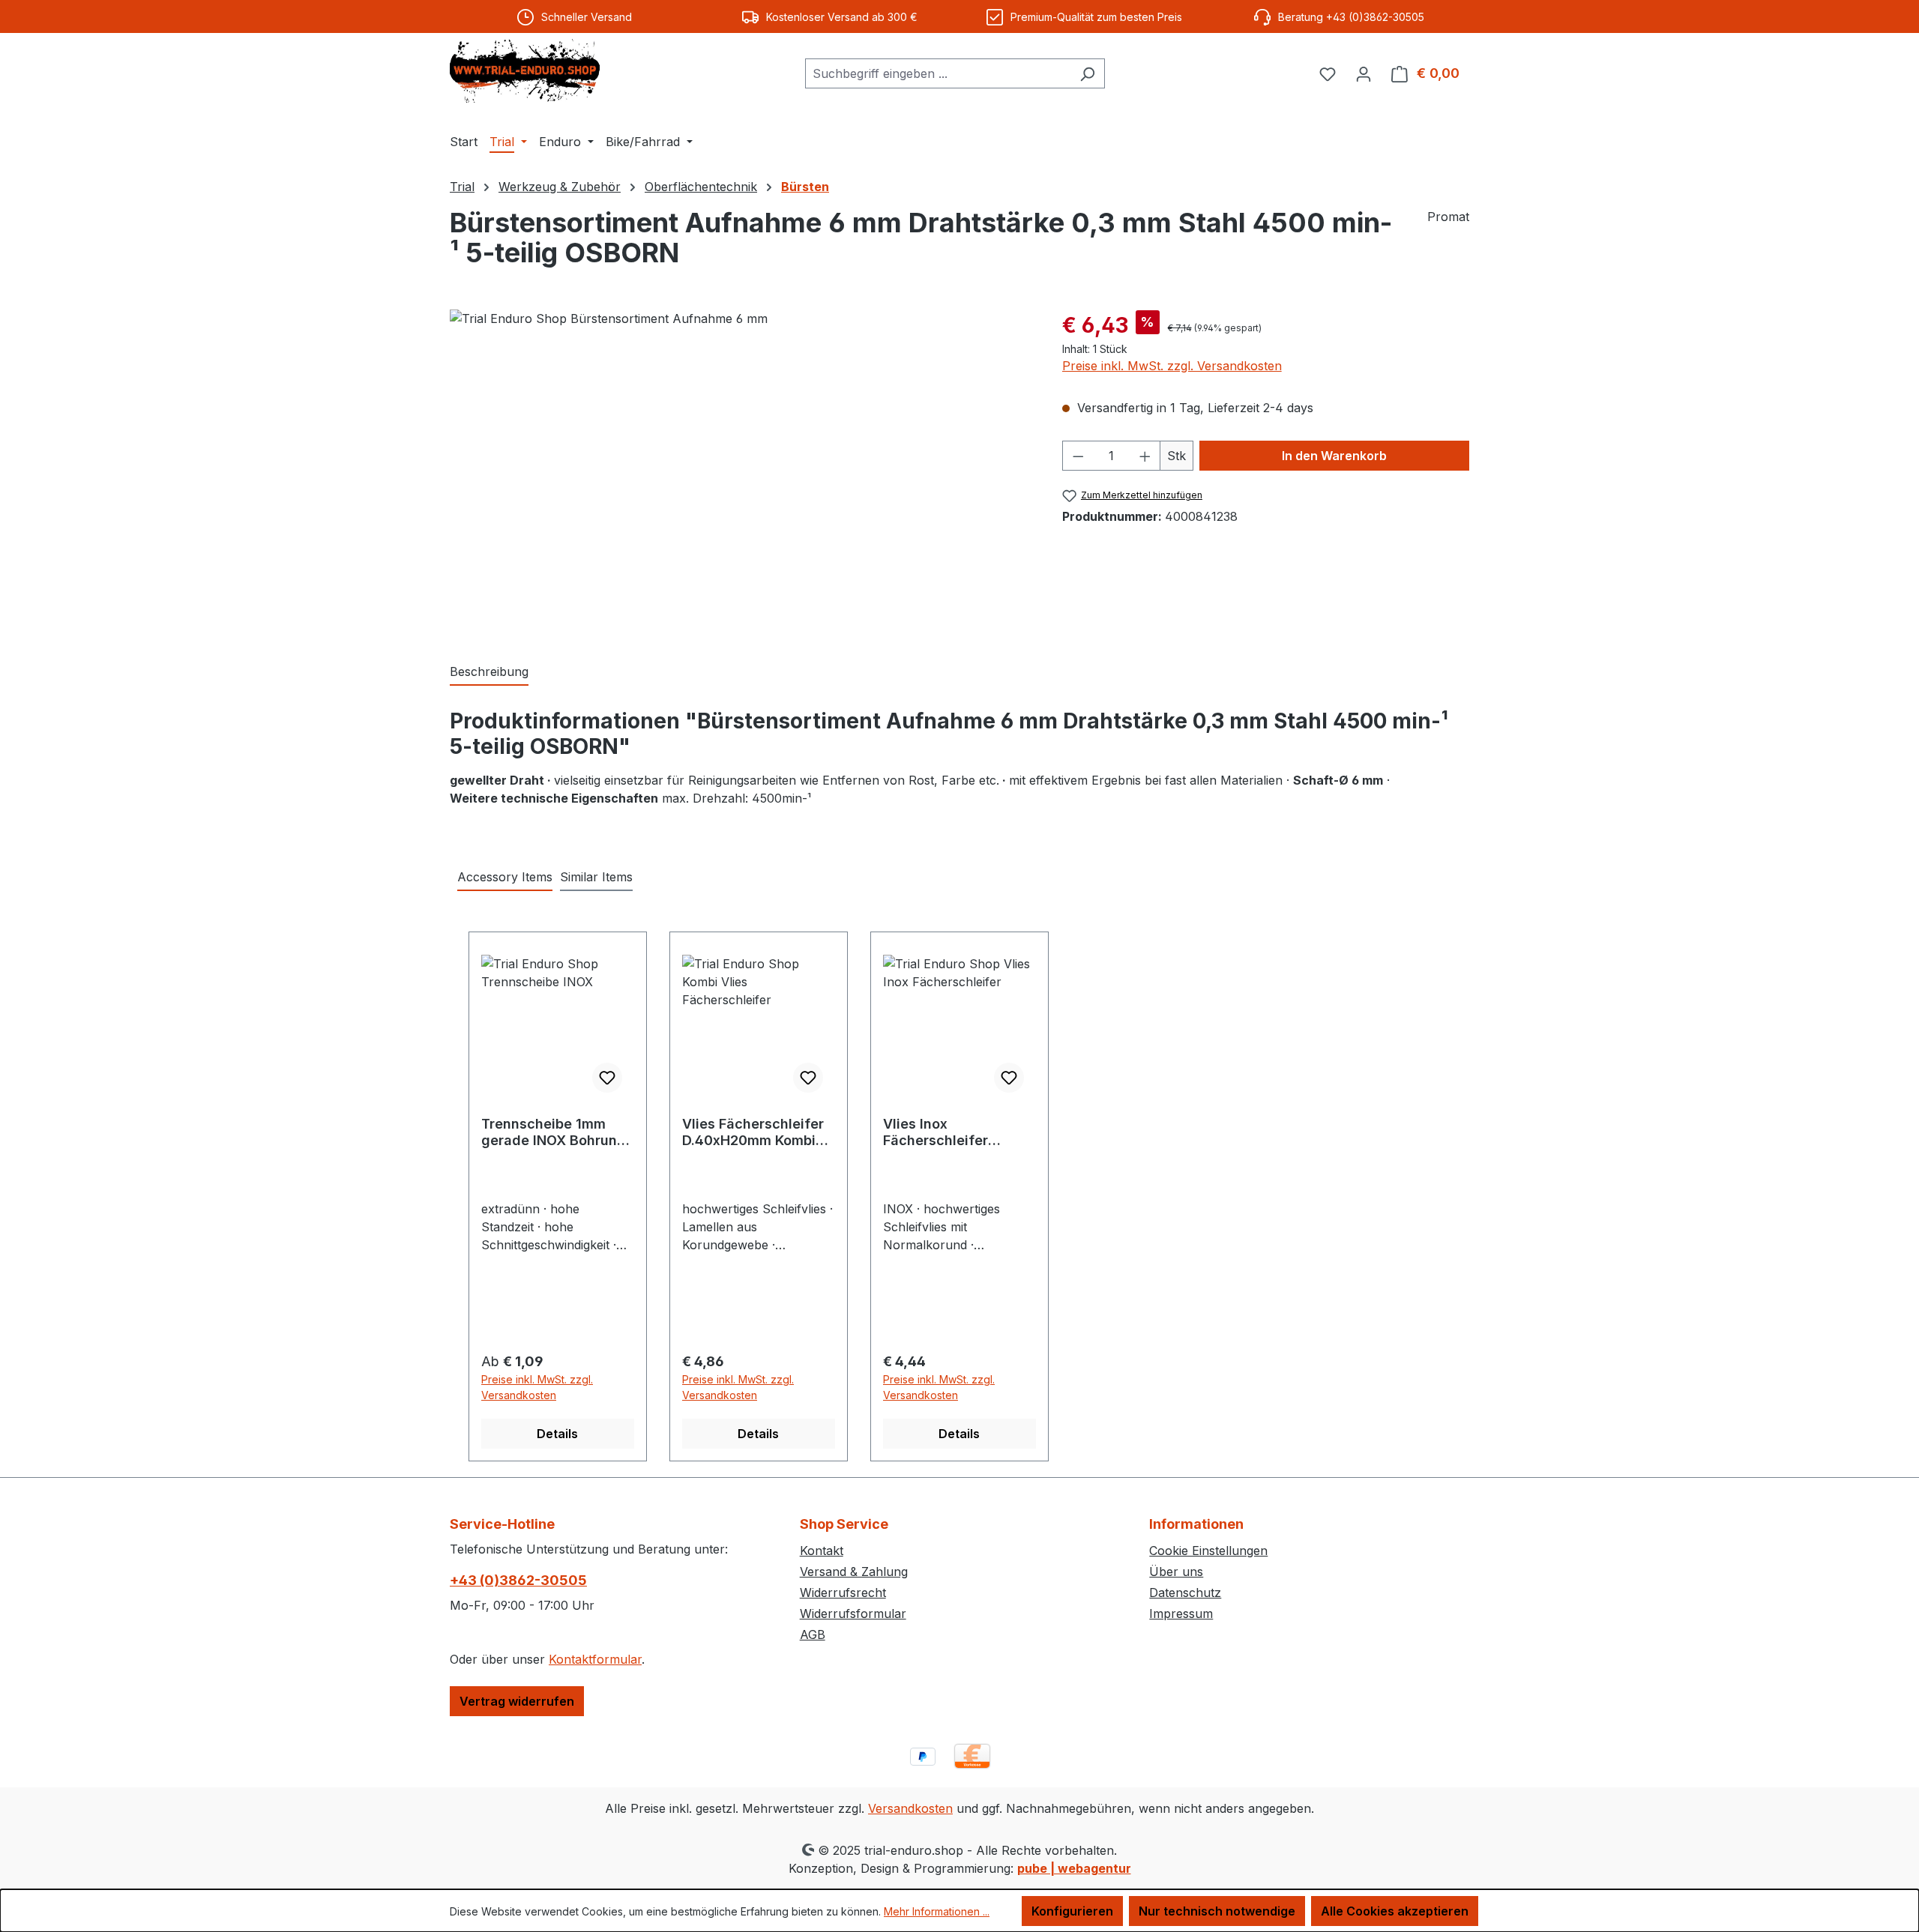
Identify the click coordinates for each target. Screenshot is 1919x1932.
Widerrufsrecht (843, 1593)
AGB (813, 1634)
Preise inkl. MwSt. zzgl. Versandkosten (1172, 366)
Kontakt (822, 1551)
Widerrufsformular (853, 1613)
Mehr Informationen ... (937, 1911)
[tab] (489, 672)
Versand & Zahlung (854, 1572)
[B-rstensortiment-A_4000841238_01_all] (741, 471)
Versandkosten (910, 1808)
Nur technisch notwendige (1217, 1911)
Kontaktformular (595, 1659)
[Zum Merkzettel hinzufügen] (607, 1078)
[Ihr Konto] (1364, 73)
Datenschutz (1185, 1593)
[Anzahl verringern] (1078, 456)
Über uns (1176, 1572)
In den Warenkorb (1334, 456)
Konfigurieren (1072, 1911)
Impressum (1181, 1613)
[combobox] (938, 73)
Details (557, 1434)
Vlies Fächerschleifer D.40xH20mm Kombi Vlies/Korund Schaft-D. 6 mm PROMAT (758, 1132)
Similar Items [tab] (596, 877)
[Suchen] (1087, 73)
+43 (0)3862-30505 (518, 1580)
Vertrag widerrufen (517, 1701)
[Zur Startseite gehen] (525, 71)
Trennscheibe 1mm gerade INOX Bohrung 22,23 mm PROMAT (554, 1132)
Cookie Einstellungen (1208, 1551)
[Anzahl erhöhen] (1145, 456)
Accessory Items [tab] (505, 877)
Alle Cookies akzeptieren (1395, 1911)
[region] (741, 471)
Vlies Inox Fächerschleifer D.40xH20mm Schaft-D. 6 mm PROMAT (954, 1132)
